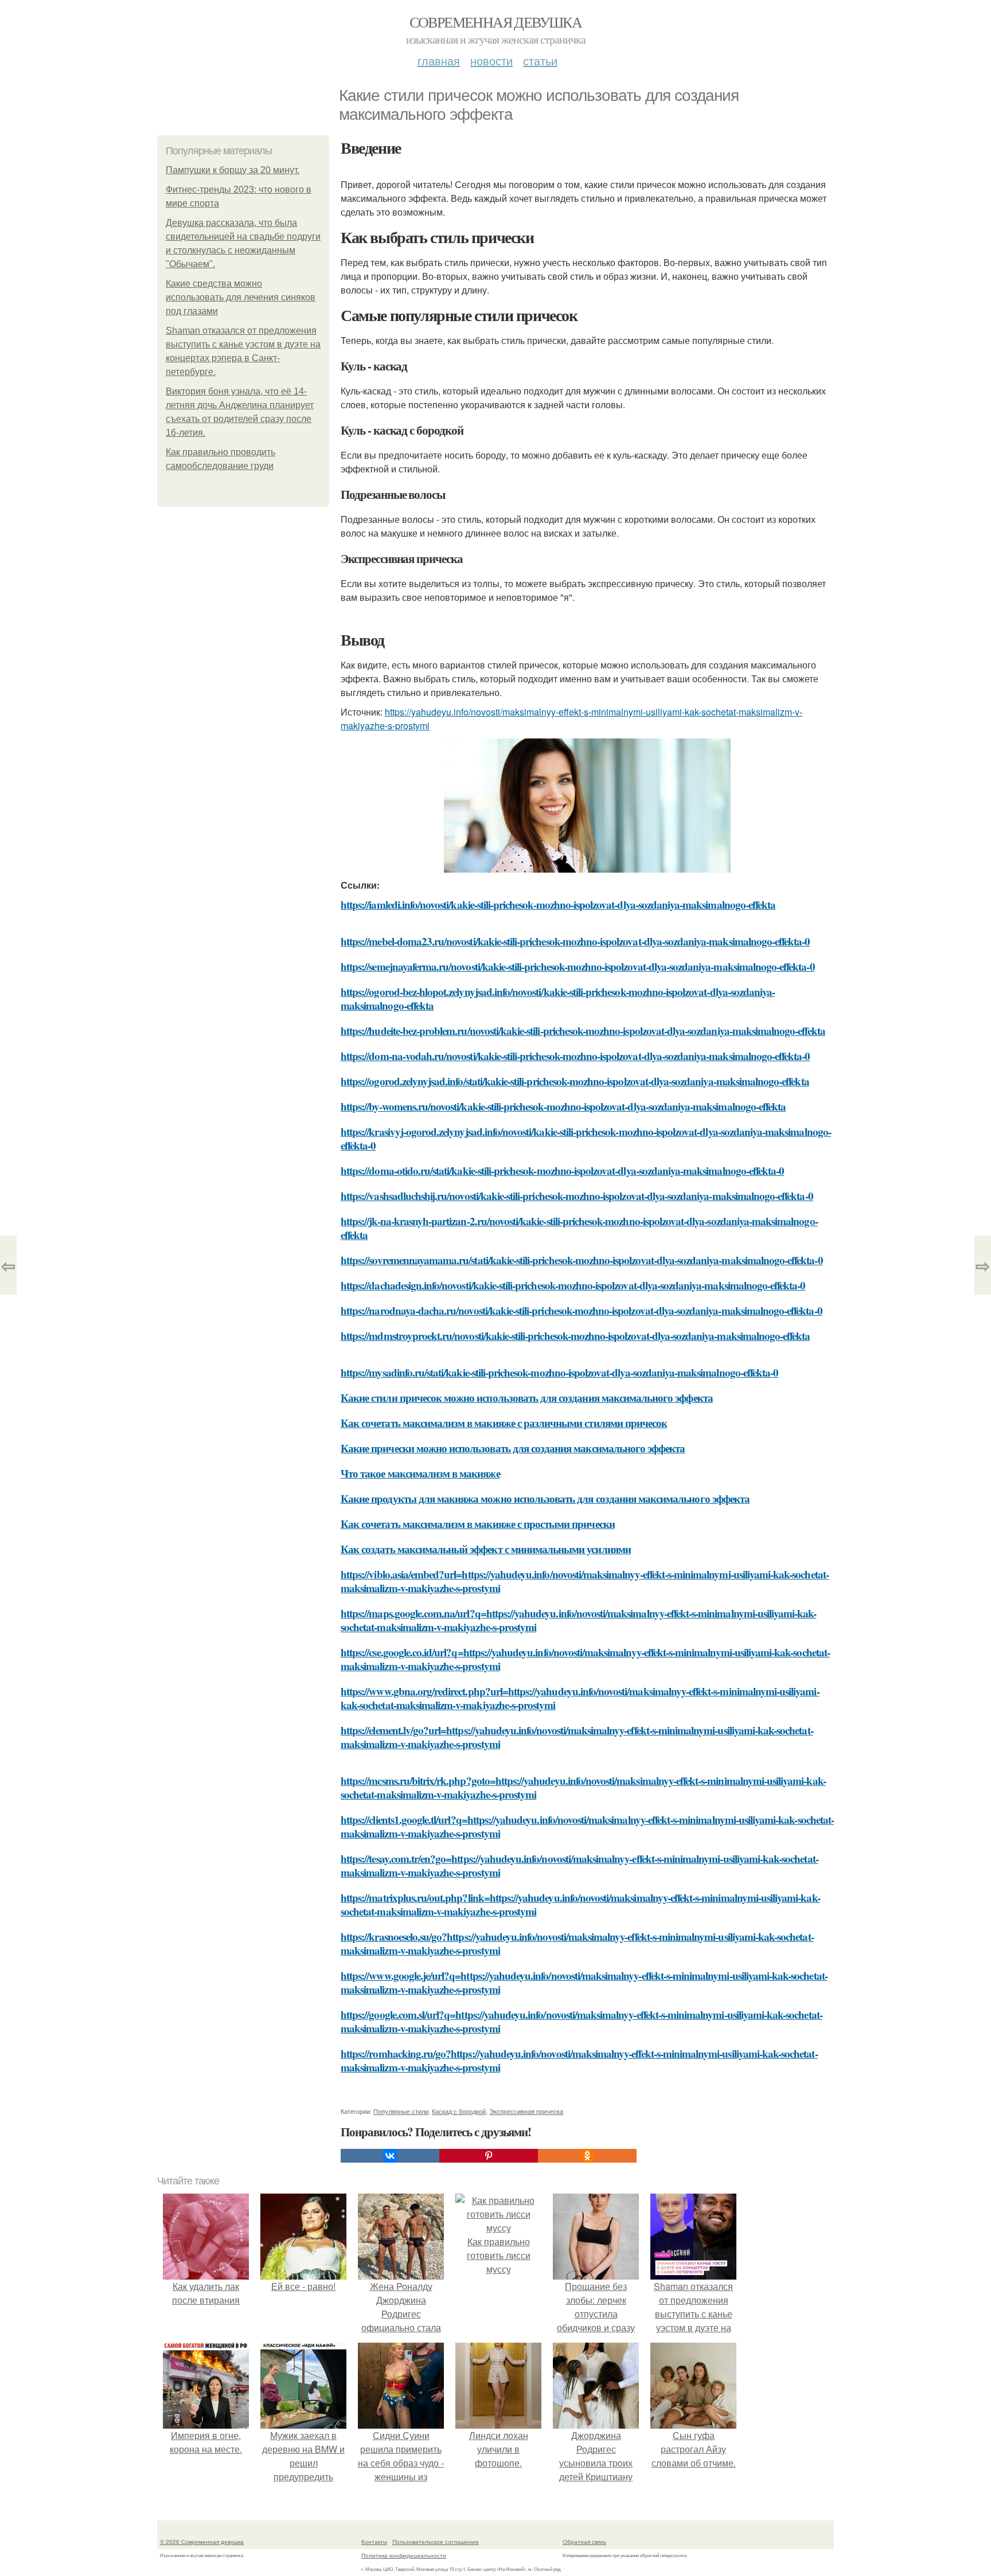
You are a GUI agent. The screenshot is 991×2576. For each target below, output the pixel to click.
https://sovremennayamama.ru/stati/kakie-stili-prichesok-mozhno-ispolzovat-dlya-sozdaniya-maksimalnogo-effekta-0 (582, 1260)
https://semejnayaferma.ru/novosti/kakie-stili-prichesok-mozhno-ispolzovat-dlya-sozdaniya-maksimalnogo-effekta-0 (578, 966)
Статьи (540, 60)
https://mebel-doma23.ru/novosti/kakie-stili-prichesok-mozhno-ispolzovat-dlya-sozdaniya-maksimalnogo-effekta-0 (575, 941)
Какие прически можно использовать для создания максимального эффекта (513, 1448)
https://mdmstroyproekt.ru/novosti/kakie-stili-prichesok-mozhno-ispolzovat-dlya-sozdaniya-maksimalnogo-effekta (575, 1336)
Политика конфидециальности (404, 2555)
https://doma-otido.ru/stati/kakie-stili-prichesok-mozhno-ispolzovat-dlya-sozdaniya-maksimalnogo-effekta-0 (562, 1170)
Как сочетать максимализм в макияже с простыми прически (478, 1524)
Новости (491, 60)
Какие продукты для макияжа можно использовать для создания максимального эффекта (545, 1498)
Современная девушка (496, 22)
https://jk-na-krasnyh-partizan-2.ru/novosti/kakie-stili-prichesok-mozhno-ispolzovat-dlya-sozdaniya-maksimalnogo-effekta (579, 1228)
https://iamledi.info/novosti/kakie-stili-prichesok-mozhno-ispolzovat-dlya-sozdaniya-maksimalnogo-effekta (558, 904)
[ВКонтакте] (390, 2156)
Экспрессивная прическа (526, 2111)
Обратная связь (584, 2542)
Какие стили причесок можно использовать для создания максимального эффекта (527, 1398)
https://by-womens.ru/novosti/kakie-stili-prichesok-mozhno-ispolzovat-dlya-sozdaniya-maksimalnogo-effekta (563, 1106)
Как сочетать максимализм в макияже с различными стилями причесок (504, 1423)
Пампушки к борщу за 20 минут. (233, 170)
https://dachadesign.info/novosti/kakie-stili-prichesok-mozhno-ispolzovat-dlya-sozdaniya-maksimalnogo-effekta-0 (573, 1285)
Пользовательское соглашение (436, 2542)
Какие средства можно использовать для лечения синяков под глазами (241, 297)
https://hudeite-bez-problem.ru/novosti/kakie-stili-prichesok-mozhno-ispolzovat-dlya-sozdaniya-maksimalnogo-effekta (583, 1031)
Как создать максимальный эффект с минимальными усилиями (486, 1549)
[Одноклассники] (587, 2156)
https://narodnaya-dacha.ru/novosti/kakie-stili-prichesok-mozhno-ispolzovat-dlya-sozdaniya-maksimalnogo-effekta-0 (582, 1310)
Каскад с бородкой (459, 2111)
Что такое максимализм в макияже (420, 1473)
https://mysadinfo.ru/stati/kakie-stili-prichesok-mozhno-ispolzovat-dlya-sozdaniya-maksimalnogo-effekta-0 (559, 1372)
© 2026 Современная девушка (202, 2542)
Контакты (374, 2542)
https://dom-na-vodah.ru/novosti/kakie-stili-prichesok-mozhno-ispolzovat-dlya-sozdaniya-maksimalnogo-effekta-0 (575, 1056)
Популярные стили (401, 2111)
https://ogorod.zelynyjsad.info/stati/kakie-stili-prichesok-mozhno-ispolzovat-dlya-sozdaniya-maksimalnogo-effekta (575, 1081)
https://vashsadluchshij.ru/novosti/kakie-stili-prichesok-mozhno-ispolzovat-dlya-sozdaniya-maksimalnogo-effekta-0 (577, 1196)
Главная (439, 60)
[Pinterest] (489, 2156)
